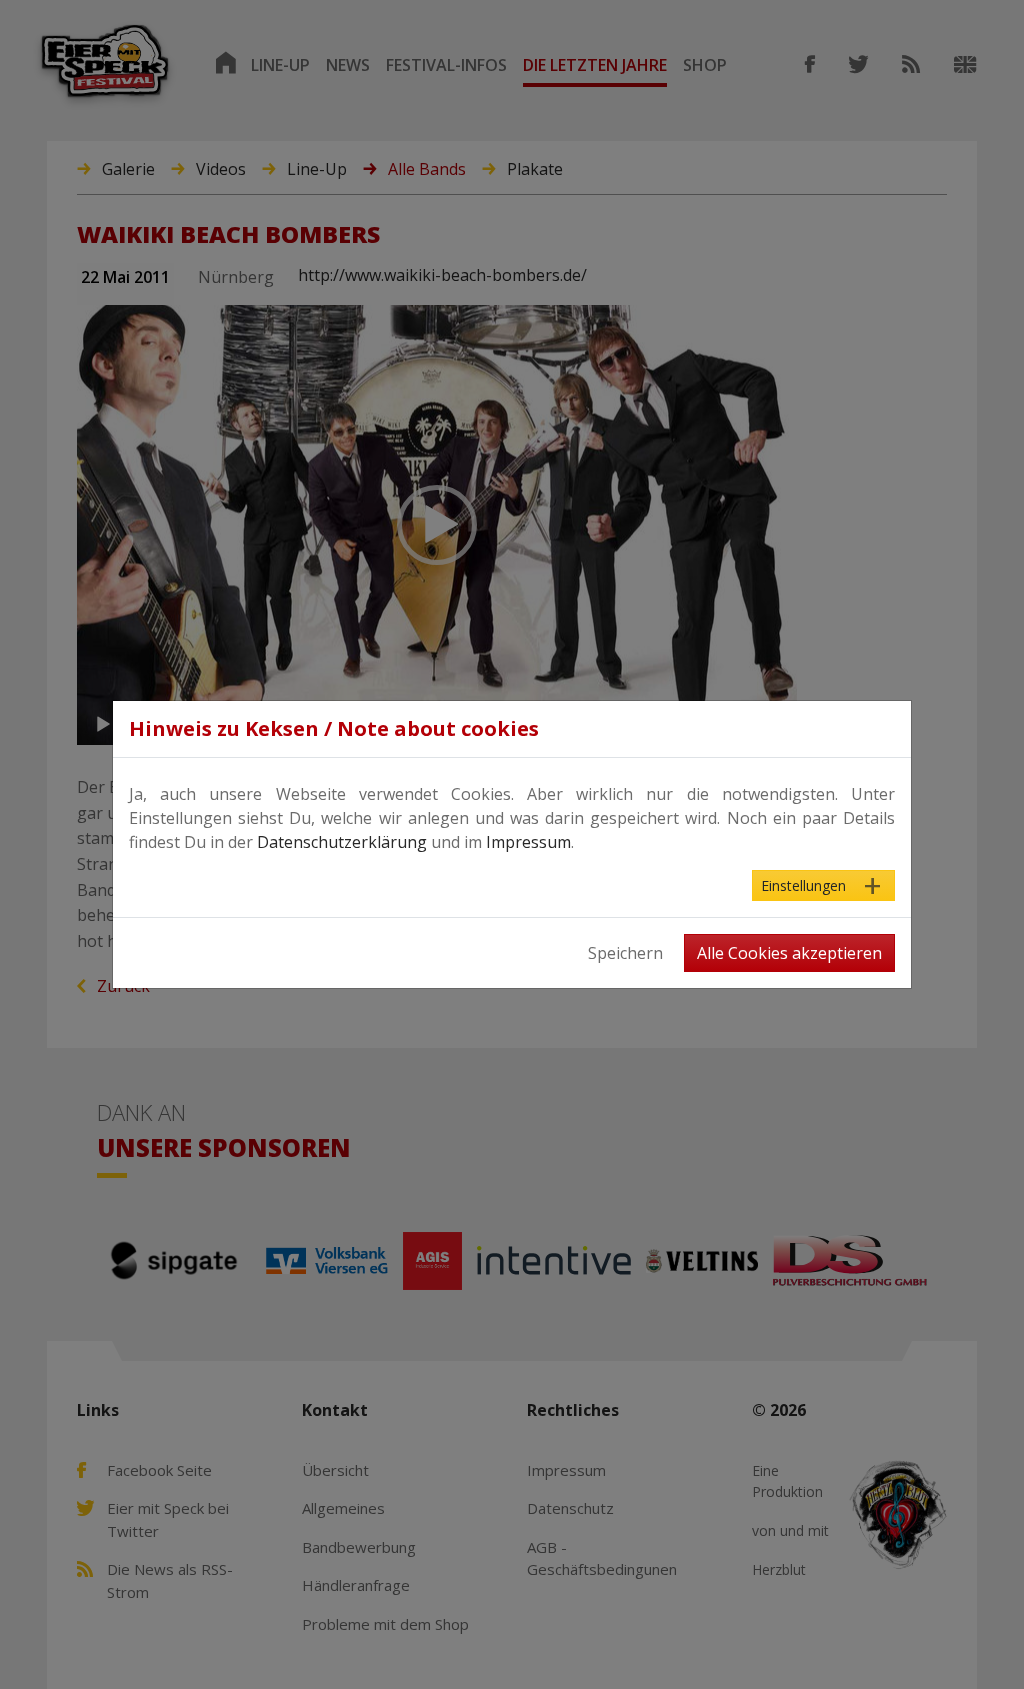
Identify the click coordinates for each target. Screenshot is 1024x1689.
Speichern (625, 953)
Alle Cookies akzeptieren (789, 953)
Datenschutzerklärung (342, 842)
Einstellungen (803, 885)
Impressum (528, 842)
